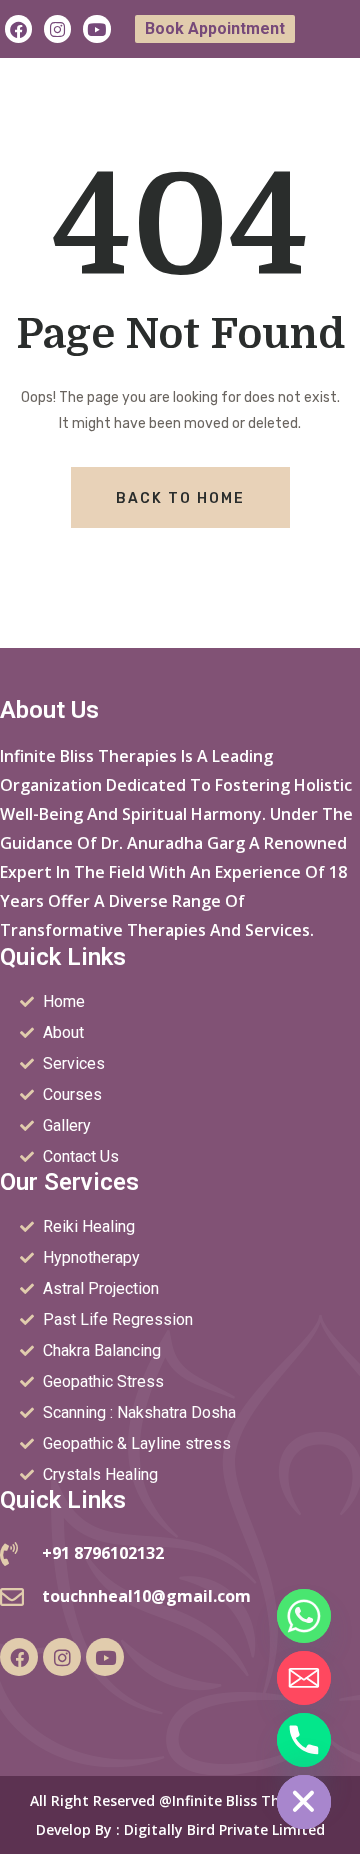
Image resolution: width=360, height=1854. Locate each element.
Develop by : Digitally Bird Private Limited (180, 1829)
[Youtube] (96, 28)
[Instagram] (57, 28)
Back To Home (180, 498)
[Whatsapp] (304, 1616)
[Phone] (304, 1740)
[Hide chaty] (304, 1802)
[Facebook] (18, 28)
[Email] (304, 1678)
